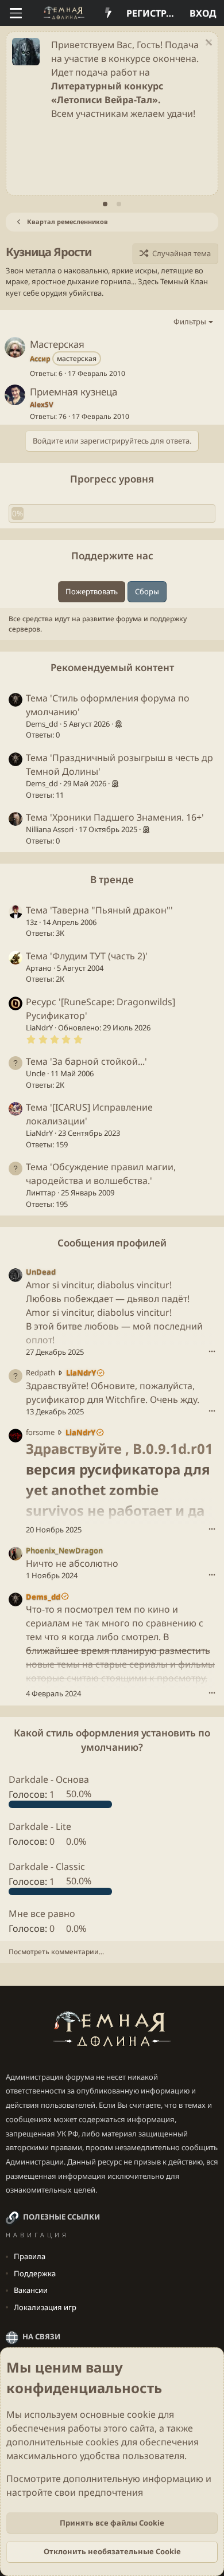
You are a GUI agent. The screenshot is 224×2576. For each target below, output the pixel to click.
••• (212, 1351)
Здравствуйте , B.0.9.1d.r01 (119, 1448)
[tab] (105, 204)
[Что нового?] (108, 13)
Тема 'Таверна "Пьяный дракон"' (99, 910)
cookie (141, 2414)
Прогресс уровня (112, 479)
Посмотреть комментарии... (56, 1952)
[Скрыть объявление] (207, 44)
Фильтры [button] (190, 321)
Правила (30, 2256)
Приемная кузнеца (74, 392)
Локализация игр (45, 2307)
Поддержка (35, 2273)
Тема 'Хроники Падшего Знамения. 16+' (115, 817)
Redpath (40, 1373)
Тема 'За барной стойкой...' (86, 1061)
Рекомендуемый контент (112, 667)
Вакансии (31, 2290)
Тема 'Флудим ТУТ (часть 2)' (87, 956)
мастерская (77, 358)
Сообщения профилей (112, 1243)
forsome (40, 1432)
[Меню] (16, 13)
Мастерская (57, 344)
